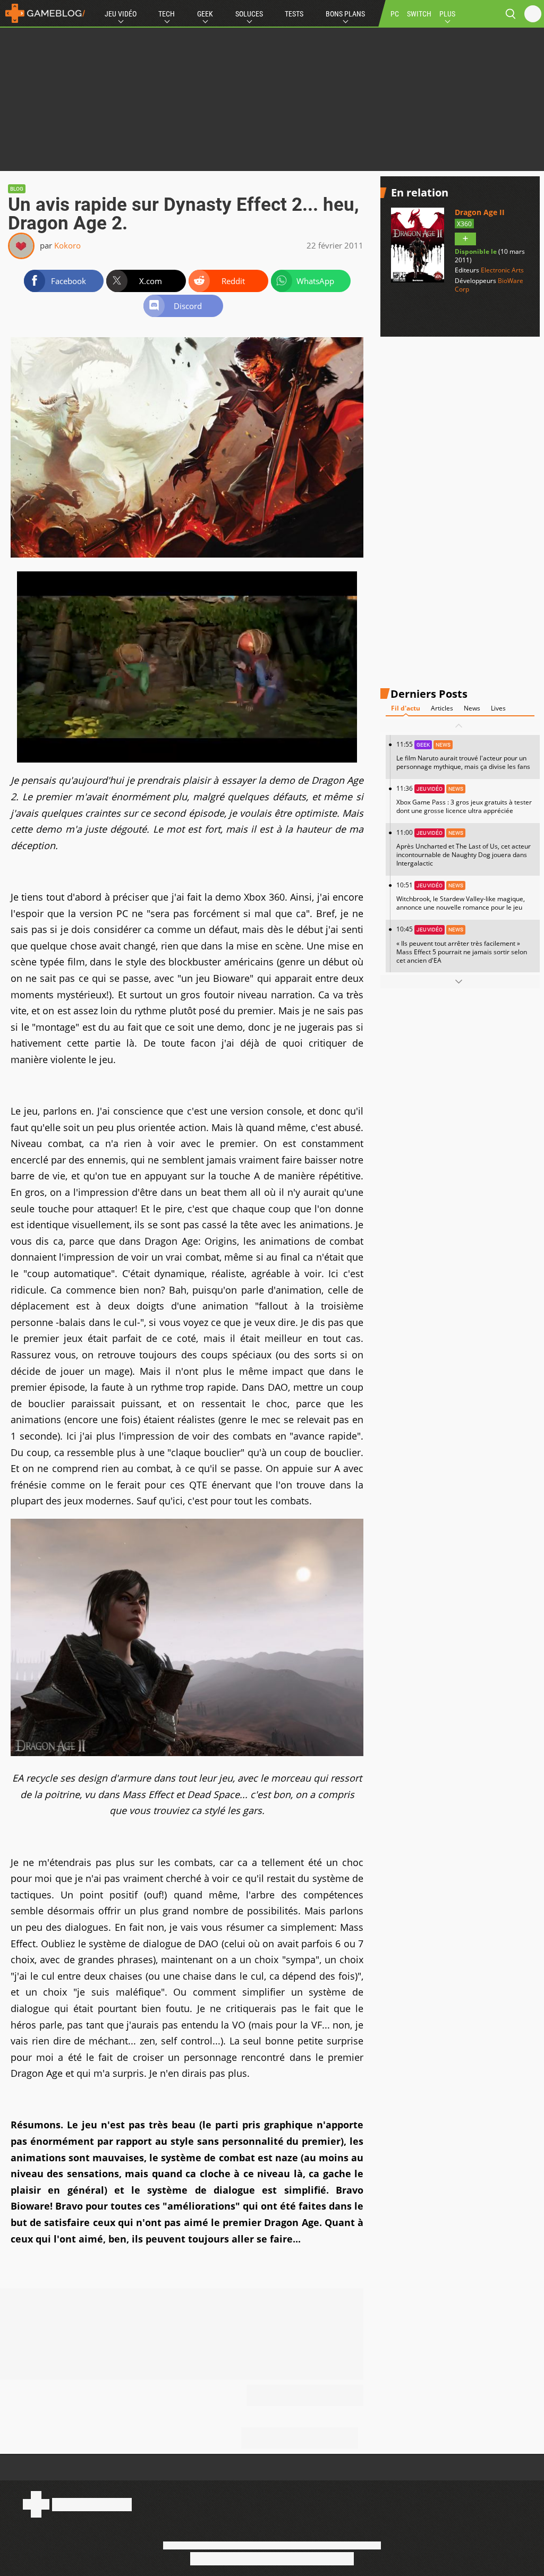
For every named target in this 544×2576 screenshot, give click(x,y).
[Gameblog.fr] (42, 13)
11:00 (464, 848)
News (472, 708)
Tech (167, 14)
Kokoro (67, 245)
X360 (464, 224)
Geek (205, 14)
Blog (17, 189)
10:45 (462, 944)
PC (395, 14)
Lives (498, 708)
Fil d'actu (406, 708)
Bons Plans (345, 14)
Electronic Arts (502, 270)
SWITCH (419, 14)
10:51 (461, 896)
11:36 (464, 799)
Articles (442, 708)
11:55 (463, 755)
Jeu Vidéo (121, 14)
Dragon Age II (480, 212)
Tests (294, 14)
